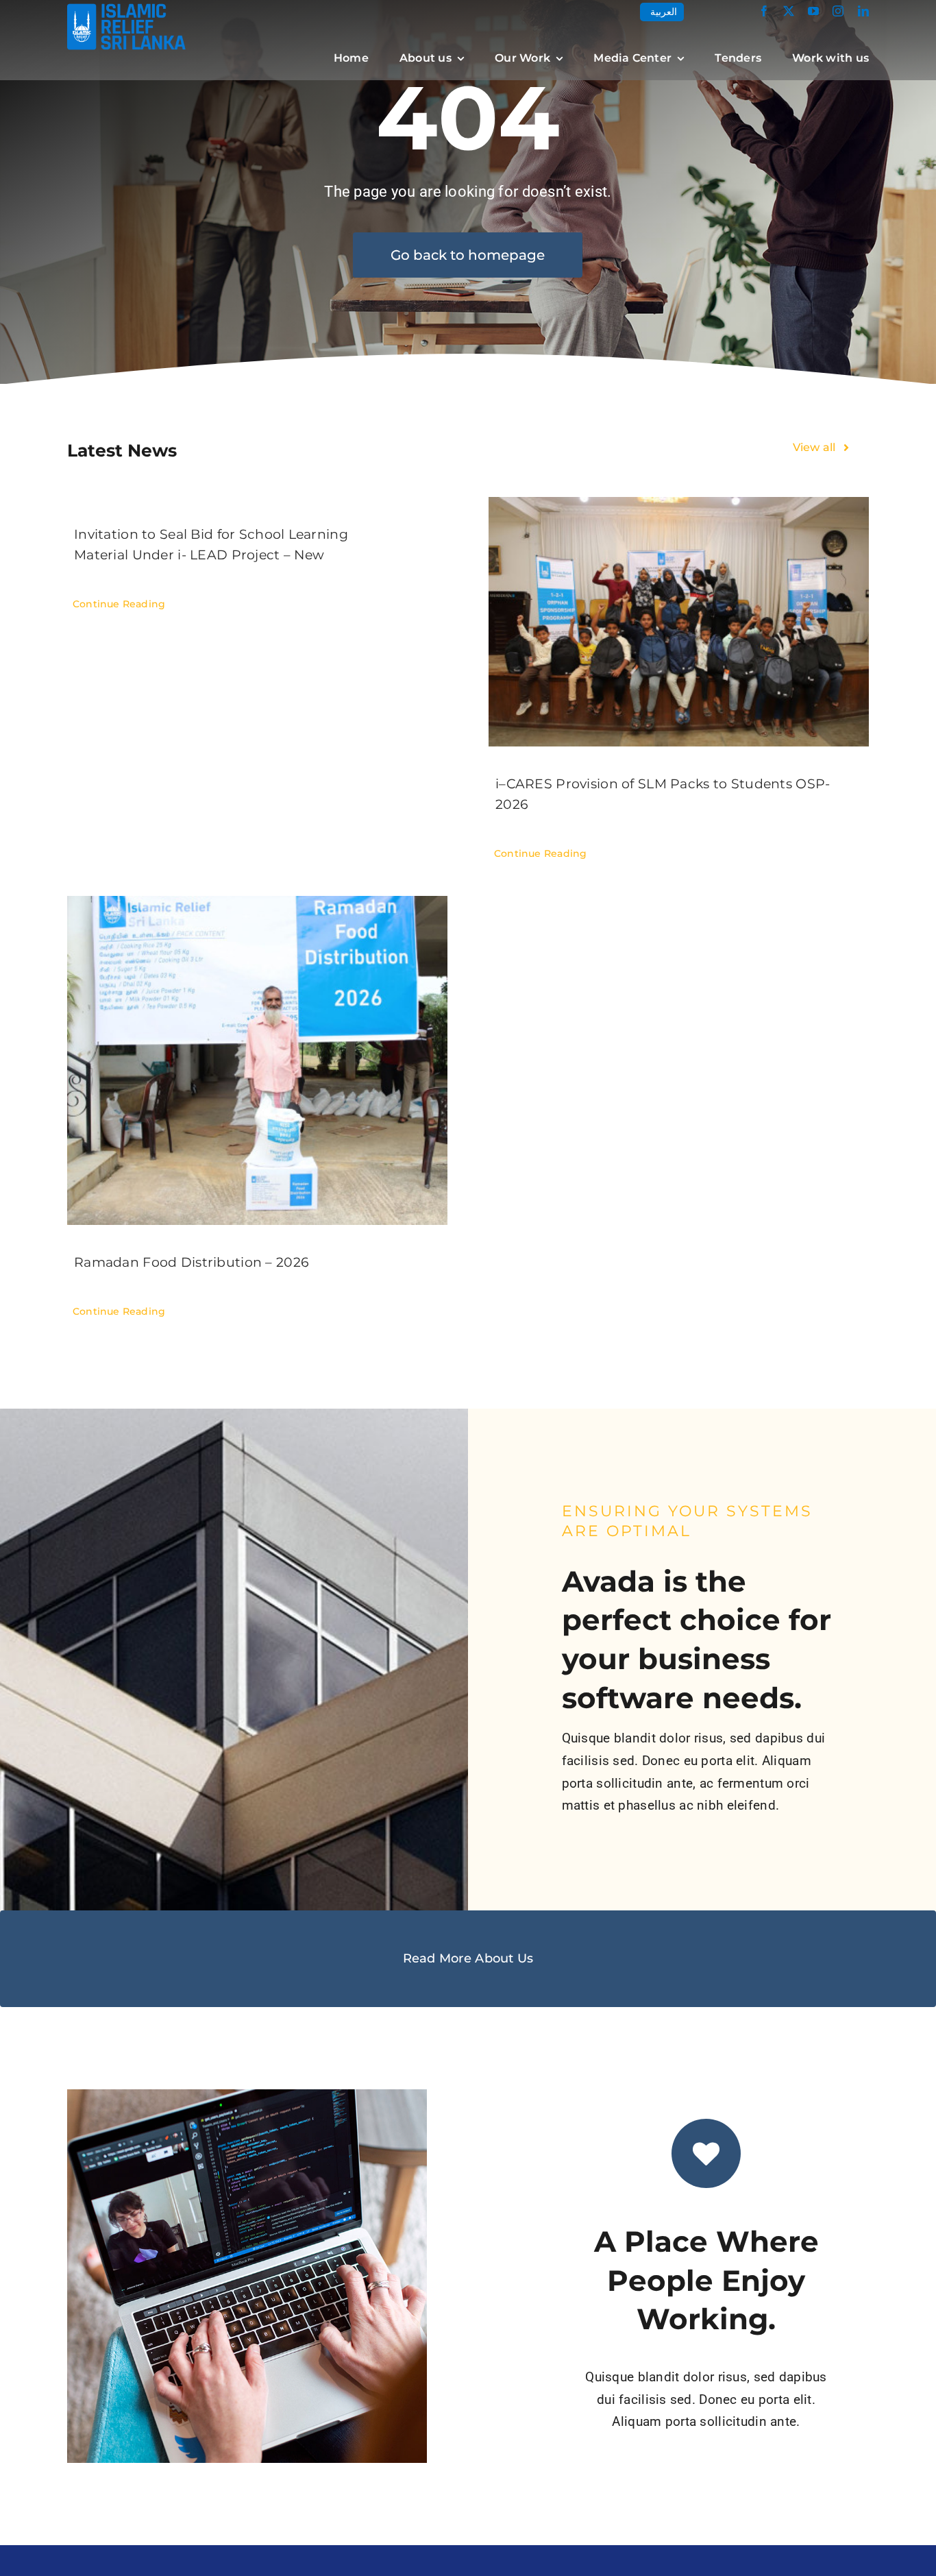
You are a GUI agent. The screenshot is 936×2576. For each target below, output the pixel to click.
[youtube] (813, 11)
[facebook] (764, 11)
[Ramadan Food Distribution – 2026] (257, 1060)
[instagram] (838, 11)
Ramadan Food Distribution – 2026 (192, 1262)
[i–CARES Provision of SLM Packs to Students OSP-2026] (679, 622)
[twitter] (789, 11)
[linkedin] (863, 11)
